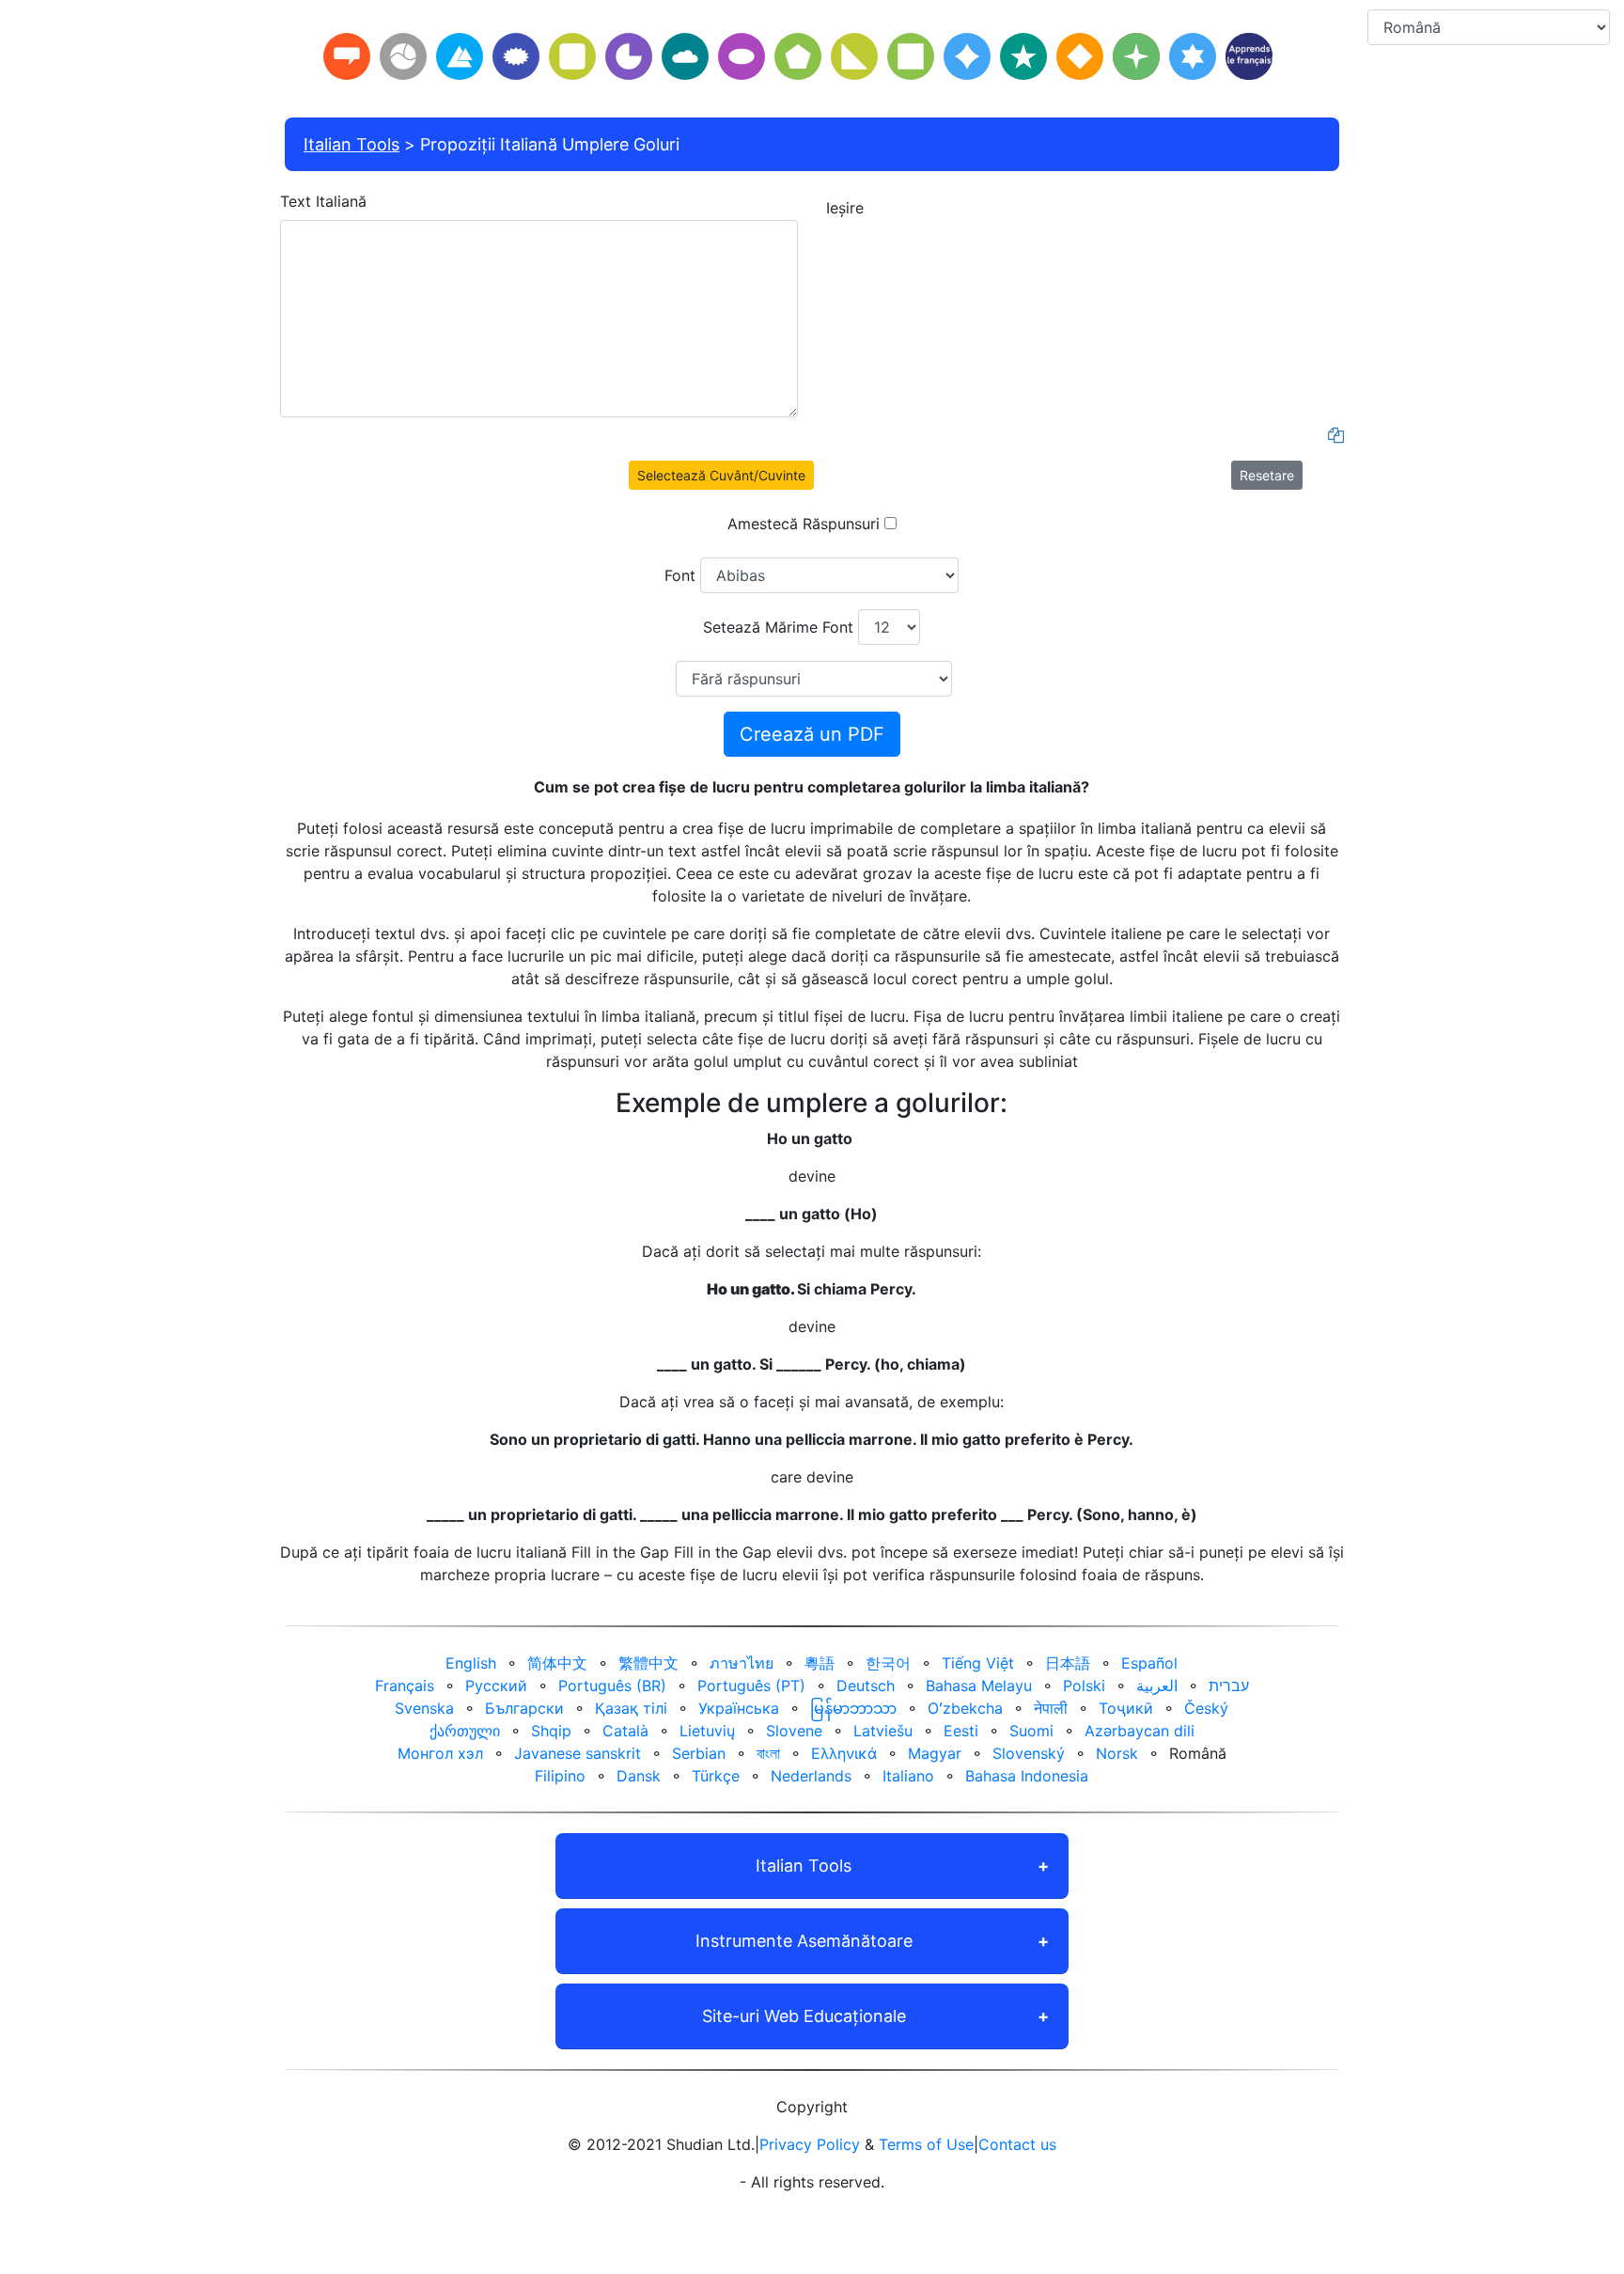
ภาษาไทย (742, 1663)
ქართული (465, 1731)
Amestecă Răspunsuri (804, 524)
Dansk (639, 1776)
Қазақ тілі (631, 1708)
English (471, 1663)
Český (1206, 1708)
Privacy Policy (810, 2144)
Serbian (699, 1753)
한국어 (888, 1663)
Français (405, 1686)
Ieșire (845, 208)
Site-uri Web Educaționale (804, 2016)
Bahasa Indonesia (1027, 1776)
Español (1149, 1663)
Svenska (424, 1708)
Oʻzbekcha (965, 1708)
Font (680, 575)
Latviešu (883, 1731)
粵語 (820, 1663)
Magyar (935, 1753)
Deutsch (866, 1686)
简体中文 (557, 1663)
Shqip (551, 1731)
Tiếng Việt (978, 1663)
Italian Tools (351, 144)
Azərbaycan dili (1140, 1731)
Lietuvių (707, 1731)
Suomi (1031, 1731)
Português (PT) (751, 1686)
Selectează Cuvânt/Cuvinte (721, 475)
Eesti (961, 1731)
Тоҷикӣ (1126, 1708)
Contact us (1017, 2144)
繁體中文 (648, 1663)
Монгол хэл (440, 1753)
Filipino (560, 1776)
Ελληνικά (844, 1753)
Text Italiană (323, 201)
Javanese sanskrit (578, 1753)
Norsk (1117, 1753)
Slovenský (1029, 1753)
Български (524, 1708)
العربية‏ (1157, 1686)
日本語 (1068, 1663)
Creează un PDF (812, 734)
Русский (496, 1686)
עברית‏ (1229, 1686)
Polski (1084, 1686)
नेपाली (1051, 1708)
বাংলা (768, 1753)
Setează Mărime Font (778, 627)
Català (625, 1731)
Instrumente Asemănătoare (804, 1941)
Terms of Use (926, 2144)
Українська (739, 1708)
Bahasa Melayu (979, 1686)
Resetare (1267, 475)
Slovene (794, 1731)
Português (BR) (612, 1686)
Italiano (908, 1776)
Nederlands (811, 1776)
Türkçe (716, 1776)
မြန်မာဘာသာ (853, 1708)
